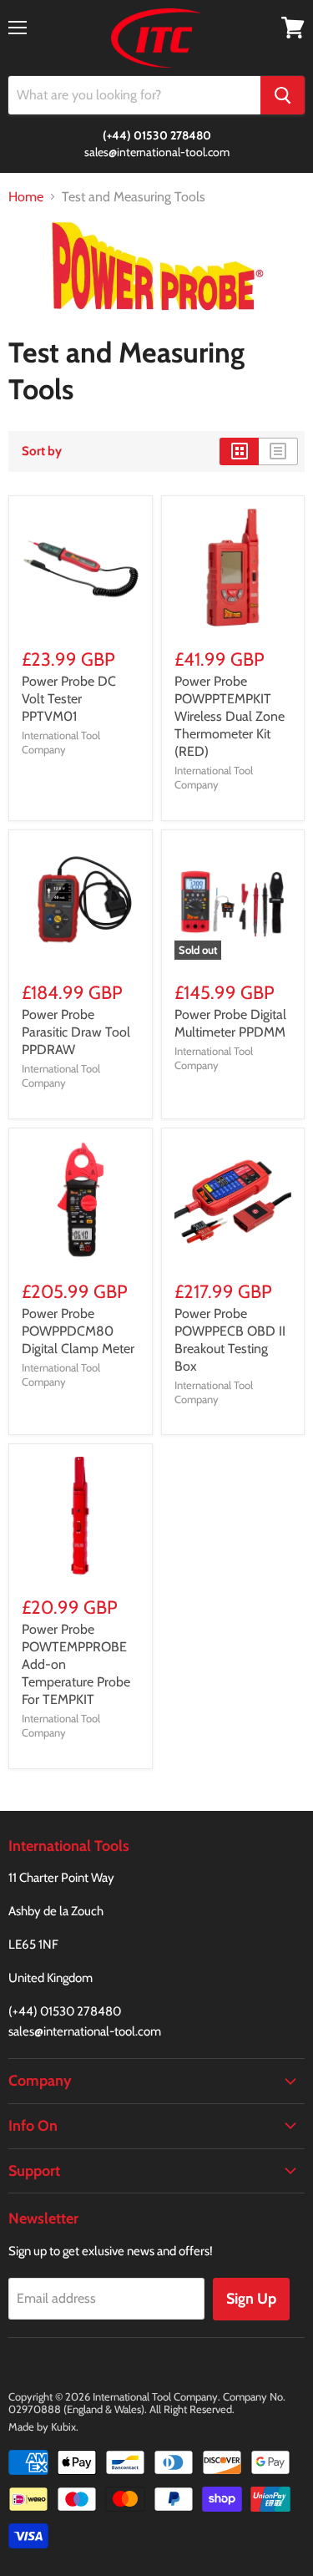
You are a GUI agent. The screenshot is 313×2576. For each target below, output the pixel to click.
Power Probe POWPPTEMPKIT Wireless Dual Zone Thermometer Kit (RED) (230, 716)
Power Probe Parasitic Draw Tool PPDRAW (76, 1032)
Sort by (42, 451)
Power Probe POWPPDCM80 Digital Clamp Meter (78, 1331)
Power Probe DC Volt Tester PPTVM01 (69, 699)
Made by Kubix (42, 2426)
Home (26, 197)
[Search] (283, 95)
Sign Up (251, 2299)
